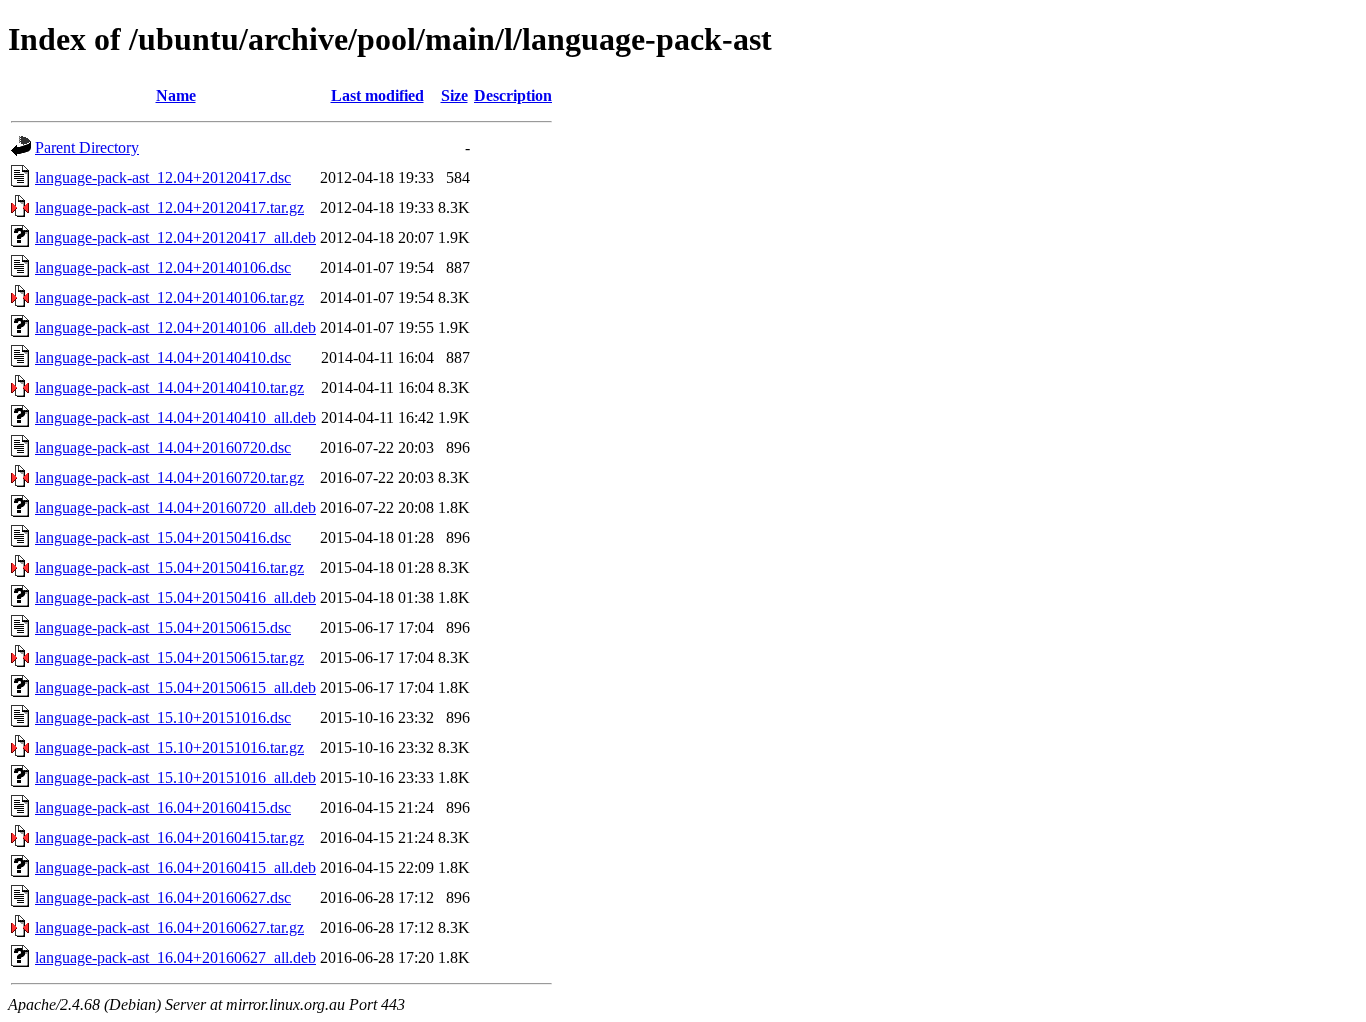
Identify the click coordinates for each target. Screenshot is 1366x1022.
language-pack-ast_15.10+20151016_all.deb (175, 777)
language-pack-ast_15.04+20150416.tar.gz (169, 567)
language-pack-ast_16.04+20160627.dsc (163, 897)
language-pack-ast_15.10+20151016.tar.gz (169, 747)
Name (176, 95)
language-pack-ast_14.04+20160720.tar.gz (169, 477)
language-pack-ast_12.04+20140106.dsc (163, 267)
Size (454, 95)
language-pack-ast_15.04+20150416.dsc (163, 537)
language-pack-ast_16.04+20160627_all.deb (175, 957)
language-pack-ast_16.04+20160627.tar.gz (169, 927)
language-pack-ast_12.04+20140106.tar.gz (169, 297)
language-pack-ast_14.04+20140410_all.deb (175, 417)
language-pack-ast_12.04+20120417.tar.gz (169, 207)
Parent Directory (87, 147)
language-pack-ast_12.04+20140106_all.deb (175, 327)
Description (513, 95)
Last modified (377, 95)
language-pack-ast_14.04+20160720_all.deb (175, 507)
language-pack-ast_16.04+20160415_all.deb (175, 867)
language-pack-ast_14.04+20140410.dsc (163, 357)
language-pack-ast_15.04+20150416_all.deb (175, 597)
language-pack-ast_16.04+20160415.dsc (163, 807)
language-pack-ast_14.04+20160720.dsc (163, 447)
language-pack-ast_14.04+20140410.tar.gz (169, 387)
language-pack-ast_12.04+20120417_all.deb (175, 237)
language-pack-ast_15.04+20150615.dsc (163, 627)
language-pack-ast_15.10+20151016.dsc (163, 717)
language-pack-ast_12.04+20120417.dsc (163, 177)
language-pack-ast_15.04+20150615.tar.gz (169, 657)
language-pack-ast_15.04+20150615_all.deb (175, 687)
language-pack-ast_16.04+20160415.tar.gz (169, 837)
